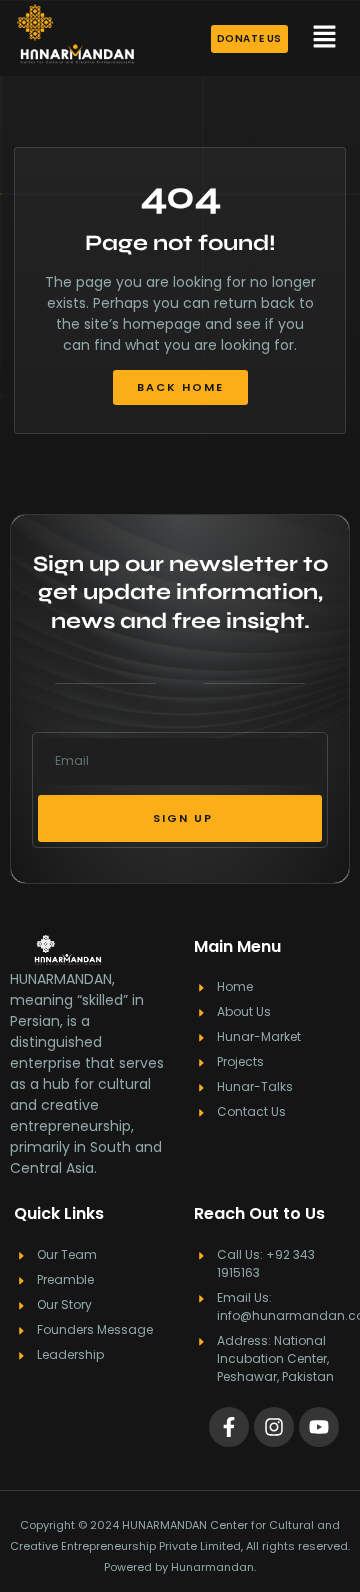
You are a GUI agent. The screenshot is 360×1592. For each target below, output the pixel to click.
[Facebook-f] (229, 1427)
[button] (324, 38)
